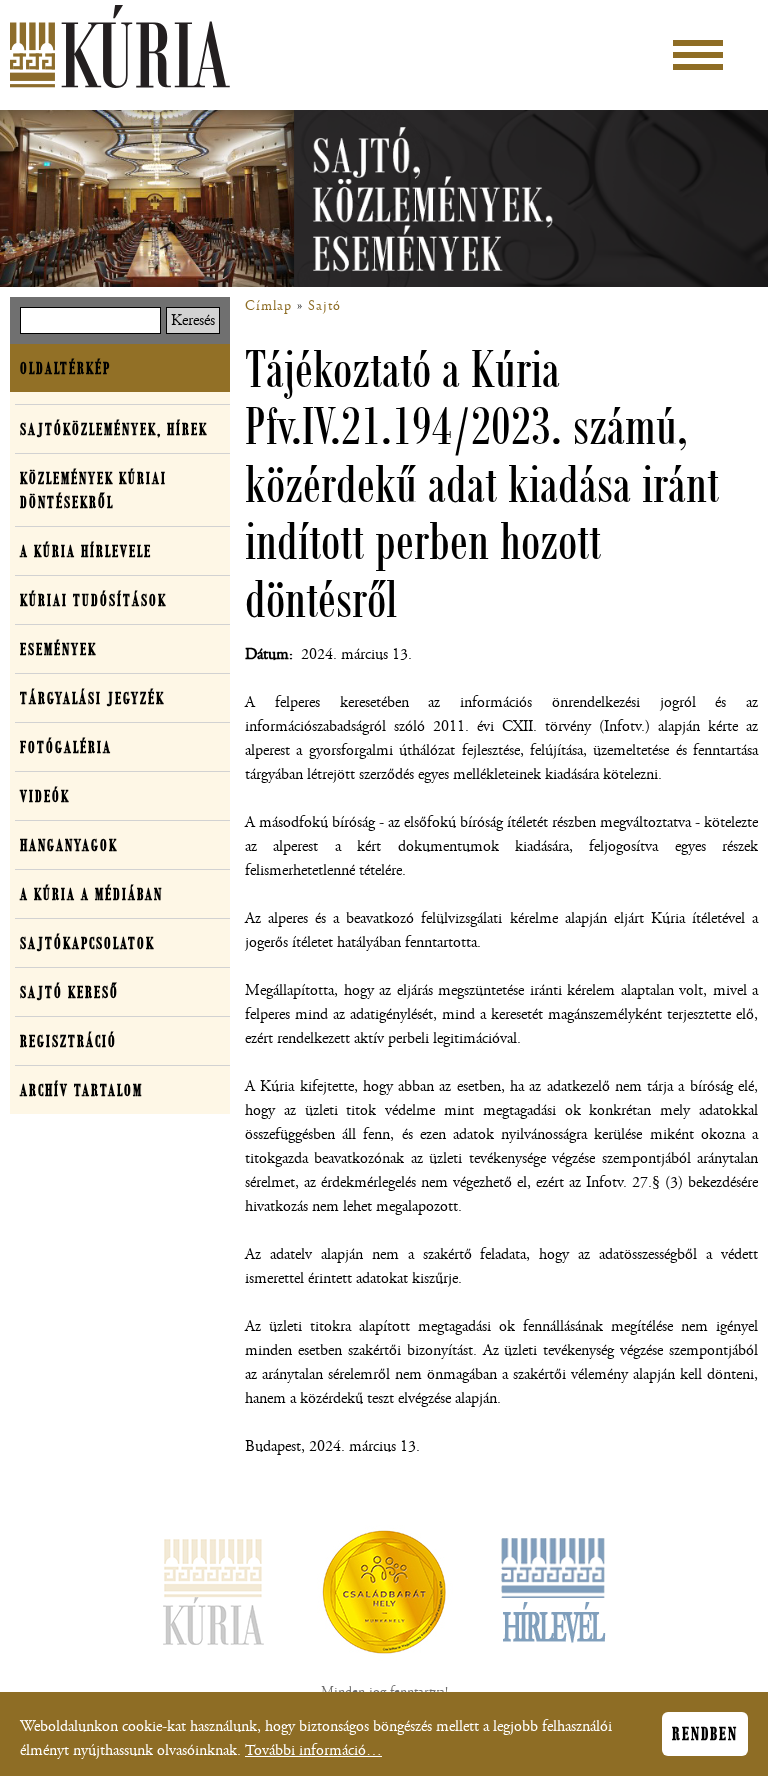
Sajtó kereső (69, 992)
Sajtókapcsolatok (87, 943)
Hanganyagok (69, 845)
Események (58, 649)
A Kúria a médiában (91, 894)
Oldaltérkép (65, 368)
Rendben (705, 1734)
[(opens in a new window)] (384, 1596)
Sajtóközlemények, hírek (114, 429)
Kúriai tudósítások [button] (93, 600)
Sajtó (324, 306)
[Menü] (698, 55)
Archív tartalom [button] (81, 1090)
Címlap (268, 306)
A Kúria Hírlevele (86, 551)
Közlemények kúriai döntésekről (93, 490)
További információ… (313, 1750)
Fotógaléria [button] (66, 747)
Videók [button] (45, 796)
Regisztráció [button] (68, 1041)
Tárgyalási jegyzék (92, 698)
